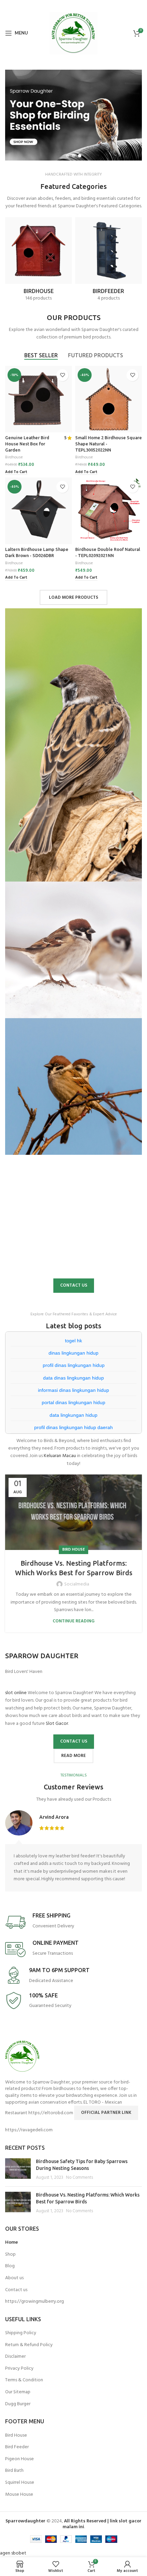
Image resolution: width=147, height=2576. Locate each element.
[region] (73, 115)
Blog (10, 2266)
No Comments (79, 2178)
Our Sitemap (18, 2392)
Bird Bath (14, 2471)
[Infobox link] (73, 1922)
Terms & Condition (24, 2380)
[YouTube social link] (72, 5)
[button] (73, 115)
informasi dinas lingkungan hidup (73, 1390)
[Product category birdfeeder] (109, 262)
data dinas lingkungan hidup (73, 1378)
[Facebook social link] (63, 5)
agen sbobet (13, 2553)
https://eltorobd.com (51, 2113)
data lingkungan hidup (73, 1415)
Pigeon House (19, 2459)
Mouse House (19, 2495)
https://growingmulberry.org (35, 2302)
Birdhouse (14, 458)
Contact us (16, 2290)
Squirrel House (20, 2483)
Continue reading (73, 1621)
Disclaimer (15, 2357)
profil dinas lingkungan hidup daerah (73, 1427)
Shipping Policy (21, 2333)
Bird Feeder (17, 2447)
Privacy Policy (19, 2369)
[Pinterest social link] (83, 5)
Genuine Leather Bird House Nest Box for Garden (27, 444)
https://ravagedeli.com (29, 2130)
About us (14, 2278)
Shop (10, 2255)
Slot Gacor (57, 1724)
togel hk (73, 1341)
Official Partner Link (106, 2113)
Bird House (73, 1550)
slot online (16, 1693)
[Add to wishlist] (62, 375)
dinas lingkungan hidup (73, 1353)
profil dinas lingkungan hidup (74, 1365)
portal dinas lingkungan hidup (73, 1402)
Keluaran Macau (60, 1456)
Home (11, 2243)
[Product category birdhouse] (38, 262)
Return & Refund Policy (29, 2345)
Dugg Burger (18, 2404)
